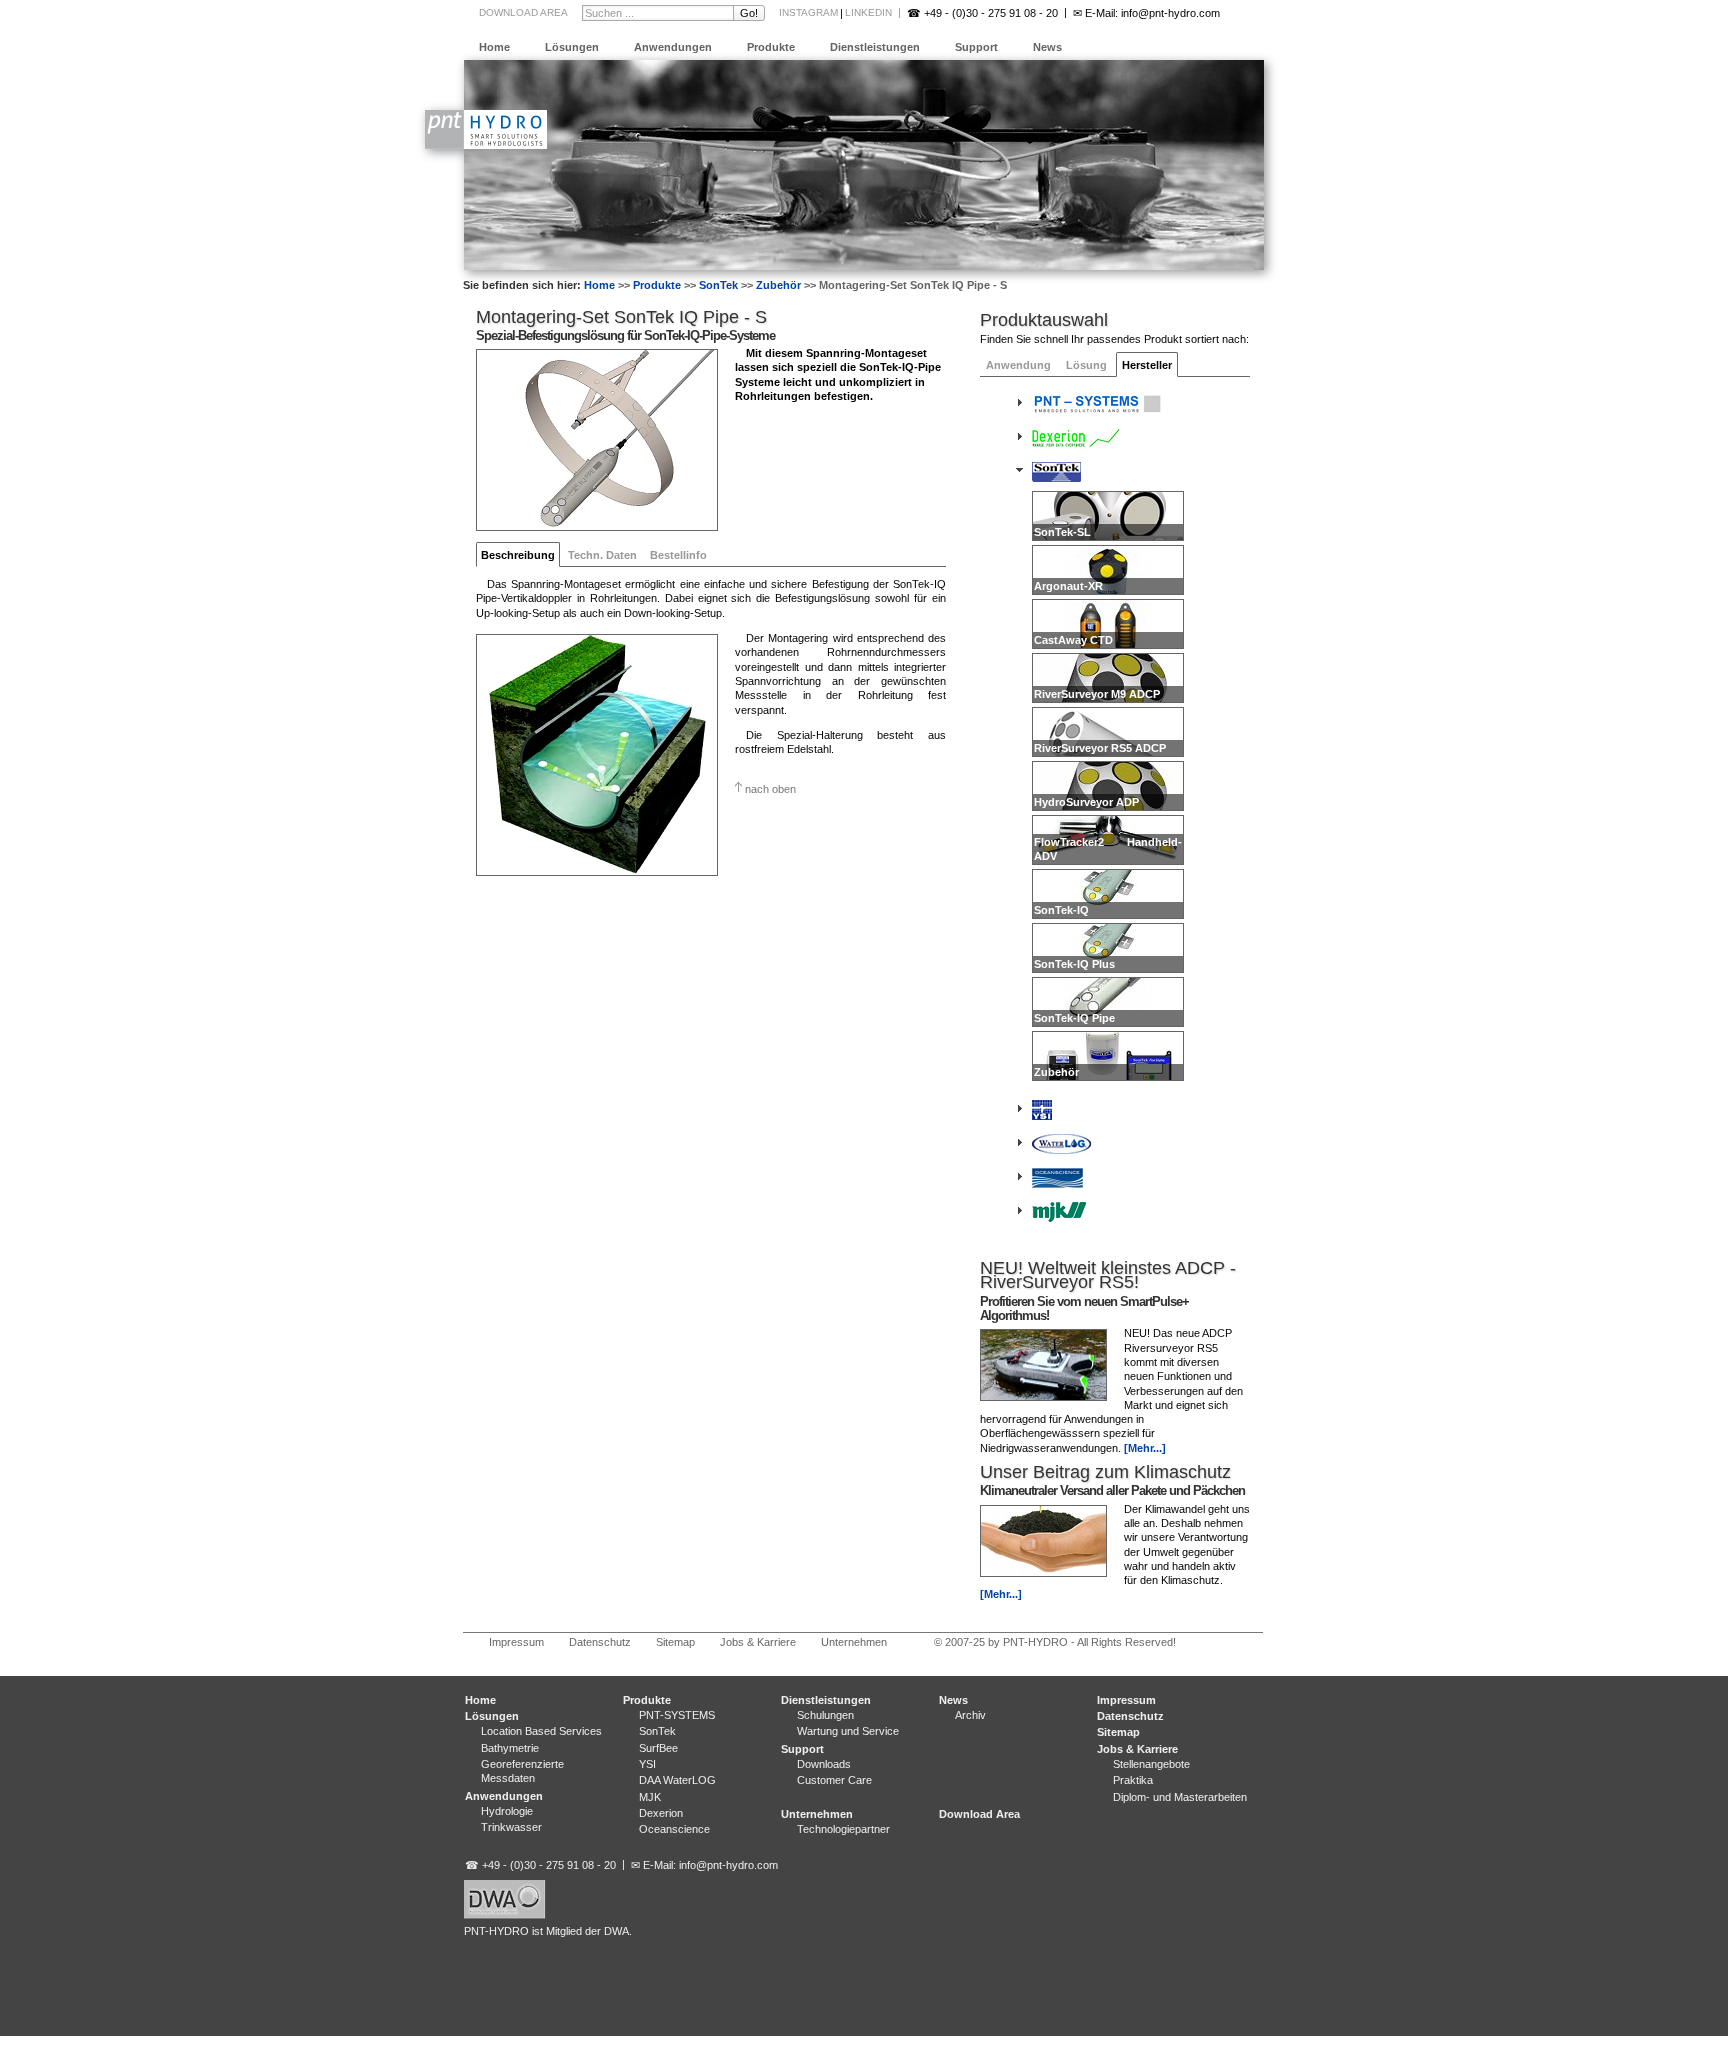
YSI (647, 1764)
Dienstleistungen (875, 47)
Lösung (1086, 365)
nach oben (770, 789)
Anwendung (1018, 365)
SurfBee (658, 1748)
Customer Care (834, 1780)
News (1047, 47)
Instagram (808, 12)
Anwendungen (673, 47)
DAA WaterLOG (677, 1780)
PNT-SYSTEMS (677, 1715)
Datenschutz (600, 1642)
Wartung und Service (848, 1731)
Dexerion (661, 1813)
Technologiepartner (843, 1829)
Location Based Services (541, 1731)
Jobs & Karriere (758, 1642)
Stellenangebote (1151, 1764)
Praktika (1133, 1780)
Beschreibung (518, 555)
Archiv (970, 1715)
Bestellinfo (678, 555)
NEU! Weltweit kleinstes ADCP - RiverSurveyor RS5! (1108, 1275)
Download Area (523, 12)
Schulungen (825, 1715)
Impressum (516, 1642)
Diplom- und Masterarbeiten (1180, 1797)
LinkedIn (868, 12)
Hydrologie (507, 1811)
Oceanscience (674, 1829)
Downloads (824, 1764)
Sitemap (675, 1642)
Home (494, 47)
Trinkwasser (511, 1827)
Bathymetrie (510, 1748)
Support (976, 47)
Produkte (771, 47)
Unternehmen (854, 1642)
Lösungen (572, 47)
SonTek (718, 285)
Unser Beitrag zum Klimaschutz (1105, 1472)
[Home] (486, 145)
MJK (650, 1797)
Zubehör (778, 285)
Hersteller (1147, 365)
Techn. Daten (602, 555)
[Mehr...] (1145, 1448)
